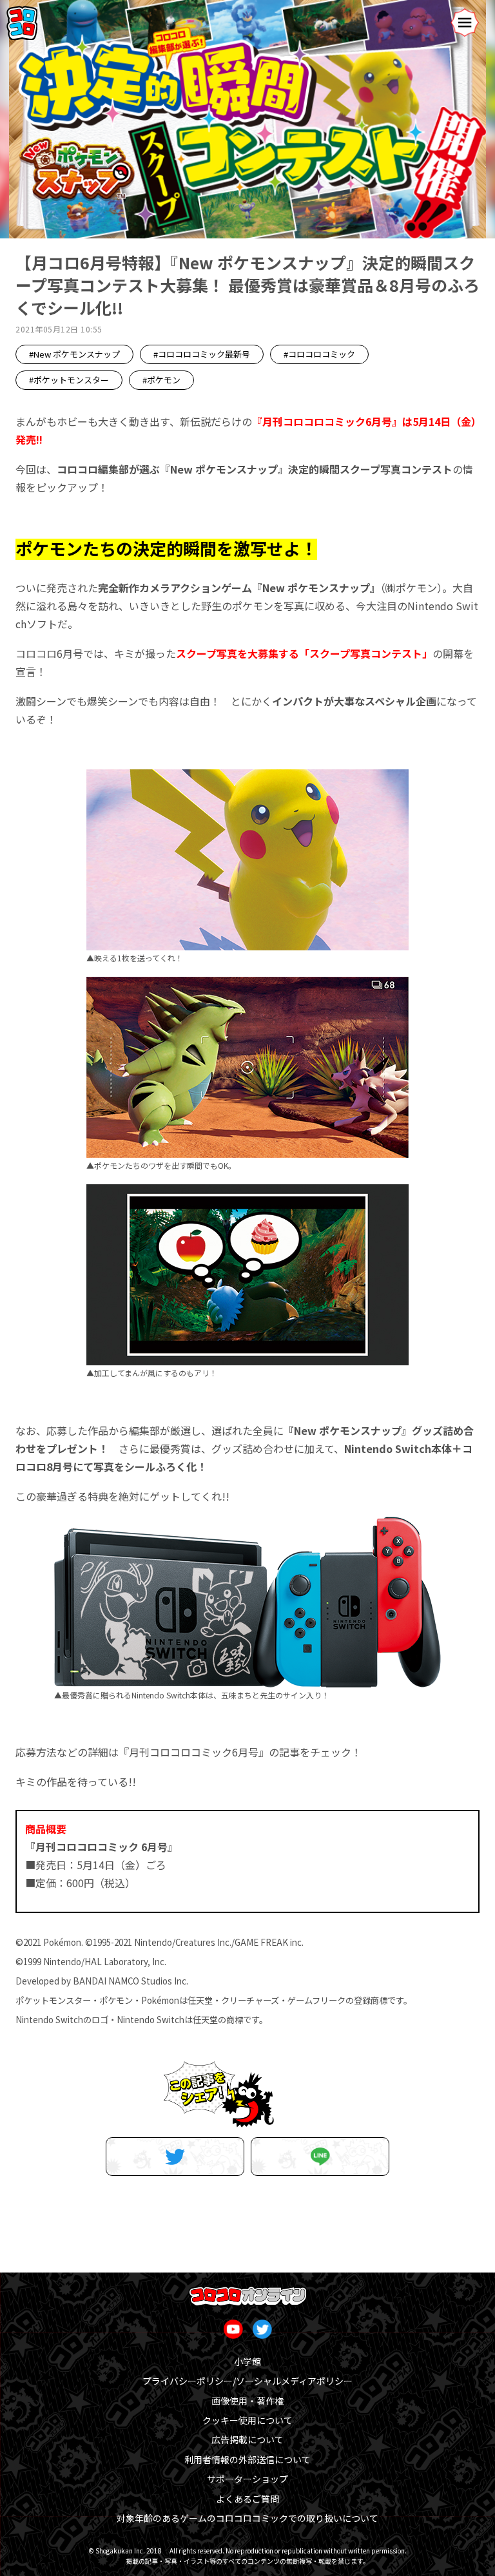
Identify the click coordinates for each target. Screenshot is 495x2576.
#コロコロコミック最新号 (202, 354)
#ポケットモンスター (69, 380)
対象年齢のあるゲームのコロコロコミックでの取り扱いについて (247, 2518)
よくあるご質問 (247, 2499)
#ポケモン (161, 380)
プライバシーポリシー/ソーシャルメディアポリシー (247, 2381)
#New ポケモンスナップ (74, 354)
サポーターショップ (247, 2479)
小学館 (247, 2361)
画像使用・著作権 (247, 2401)
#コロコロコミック (319, 354)
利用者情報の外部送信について (247, 2459)
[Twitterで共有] (175, 2157)
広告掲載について (247, 2439)
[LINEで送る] (320, 2157)
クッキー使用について (247, 2420)
